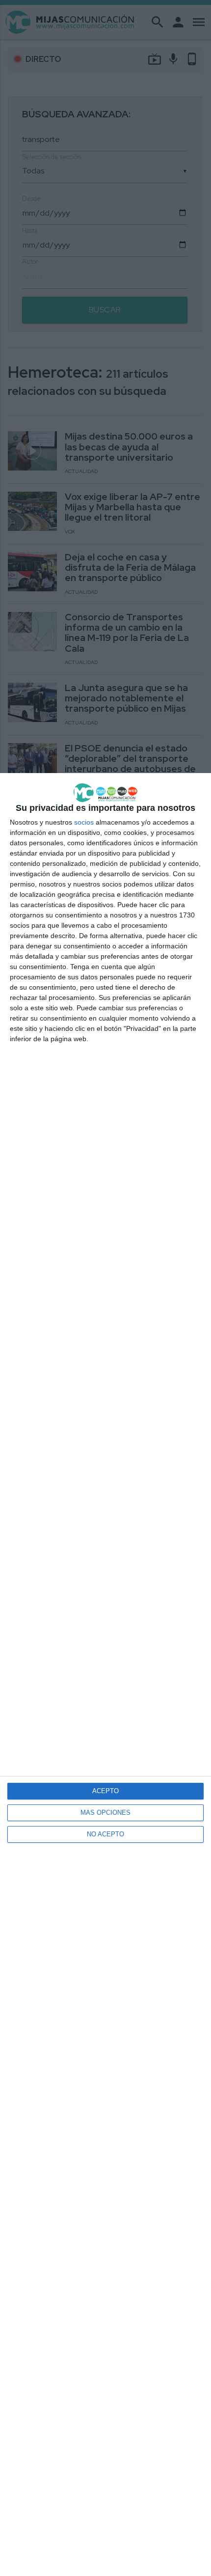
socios (84, 822)
